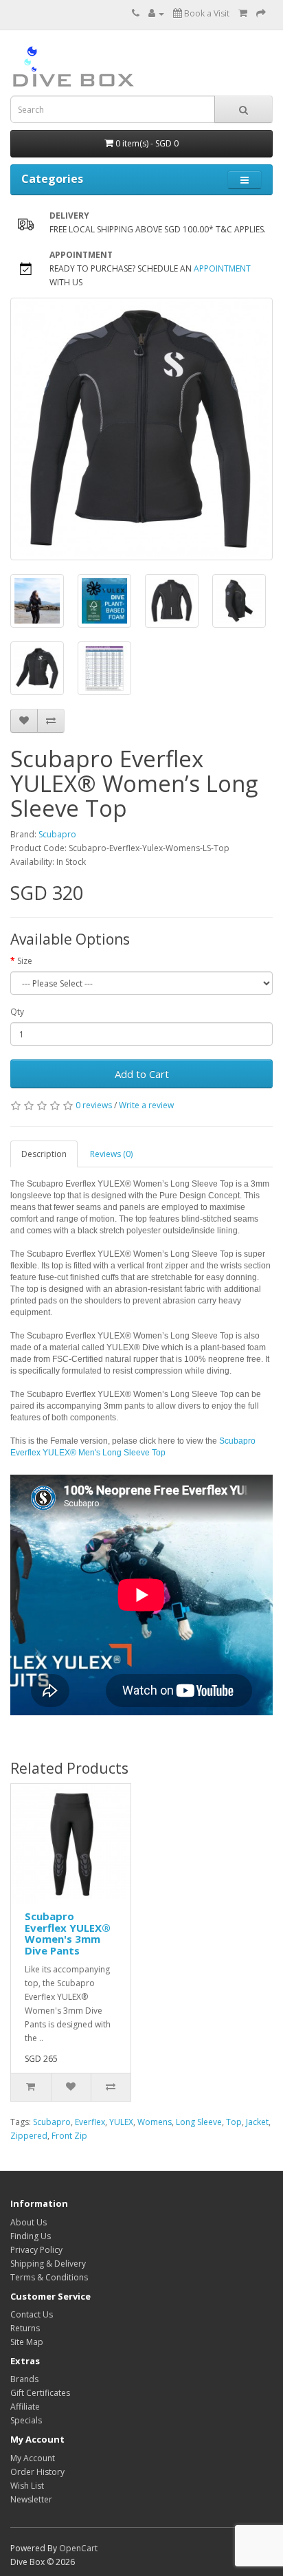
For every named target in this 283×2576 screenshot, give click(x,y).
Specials (26, 2420)
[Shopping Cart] (243, 13)
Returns (25, 2328)
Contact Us (32, 2314)
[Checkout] (261, 13)
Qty (17, 1012)
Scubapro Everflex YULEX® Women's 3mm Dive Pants (68, 1933)
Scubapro (57, 834)
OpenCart (78, 2548)
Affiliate (25, 2407)
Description (44, 1154)
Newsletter (31, 2499)
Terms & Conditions (49, 2277)
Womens (155, 2122)
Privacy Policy (36, 2250)
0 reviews (94, 1105)
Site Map (27, 2342)
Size (25, 961)
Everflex (90, 2122)
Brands (24, 2379)
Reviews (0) (111, 1154)
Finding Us (31, 2236)
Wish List (27, 2486)
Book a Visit (206, 13)
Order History (37, 2472)
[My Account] (156, 13)
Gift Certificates (40, 2393)
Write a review (146, 1105)
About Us (29, 2222)
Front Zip (69, 2136)
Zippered (29, 2136)
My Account (33, 2458)
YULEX (121, 2122)
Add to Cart (142, 1074)
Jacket (257, 2122)
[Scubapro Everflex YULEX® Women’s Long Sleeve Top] (141, 429)
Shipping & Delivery (48, 2264)
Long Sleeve (199, 2122)
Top (234, 2122)
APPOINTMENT (222, 268)
